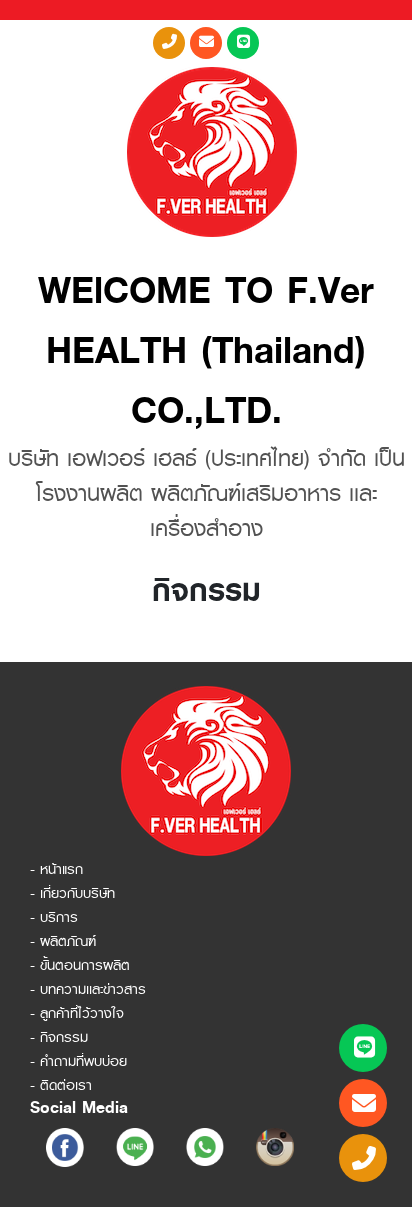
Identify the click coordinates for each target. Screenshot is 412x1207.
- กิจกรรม (59, 1037)
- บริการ (54, 917)
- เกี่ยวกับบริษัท (72, 893)
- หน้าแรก (56, 869)
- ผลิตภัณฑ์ (63, 941)
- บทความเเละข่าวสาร (88, 989)
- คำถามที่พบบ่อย (78, 1061)
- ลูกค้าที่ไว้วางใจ (77, 1013)
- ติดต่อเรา (61, 1085)
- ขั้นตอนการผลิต (80, 965)
